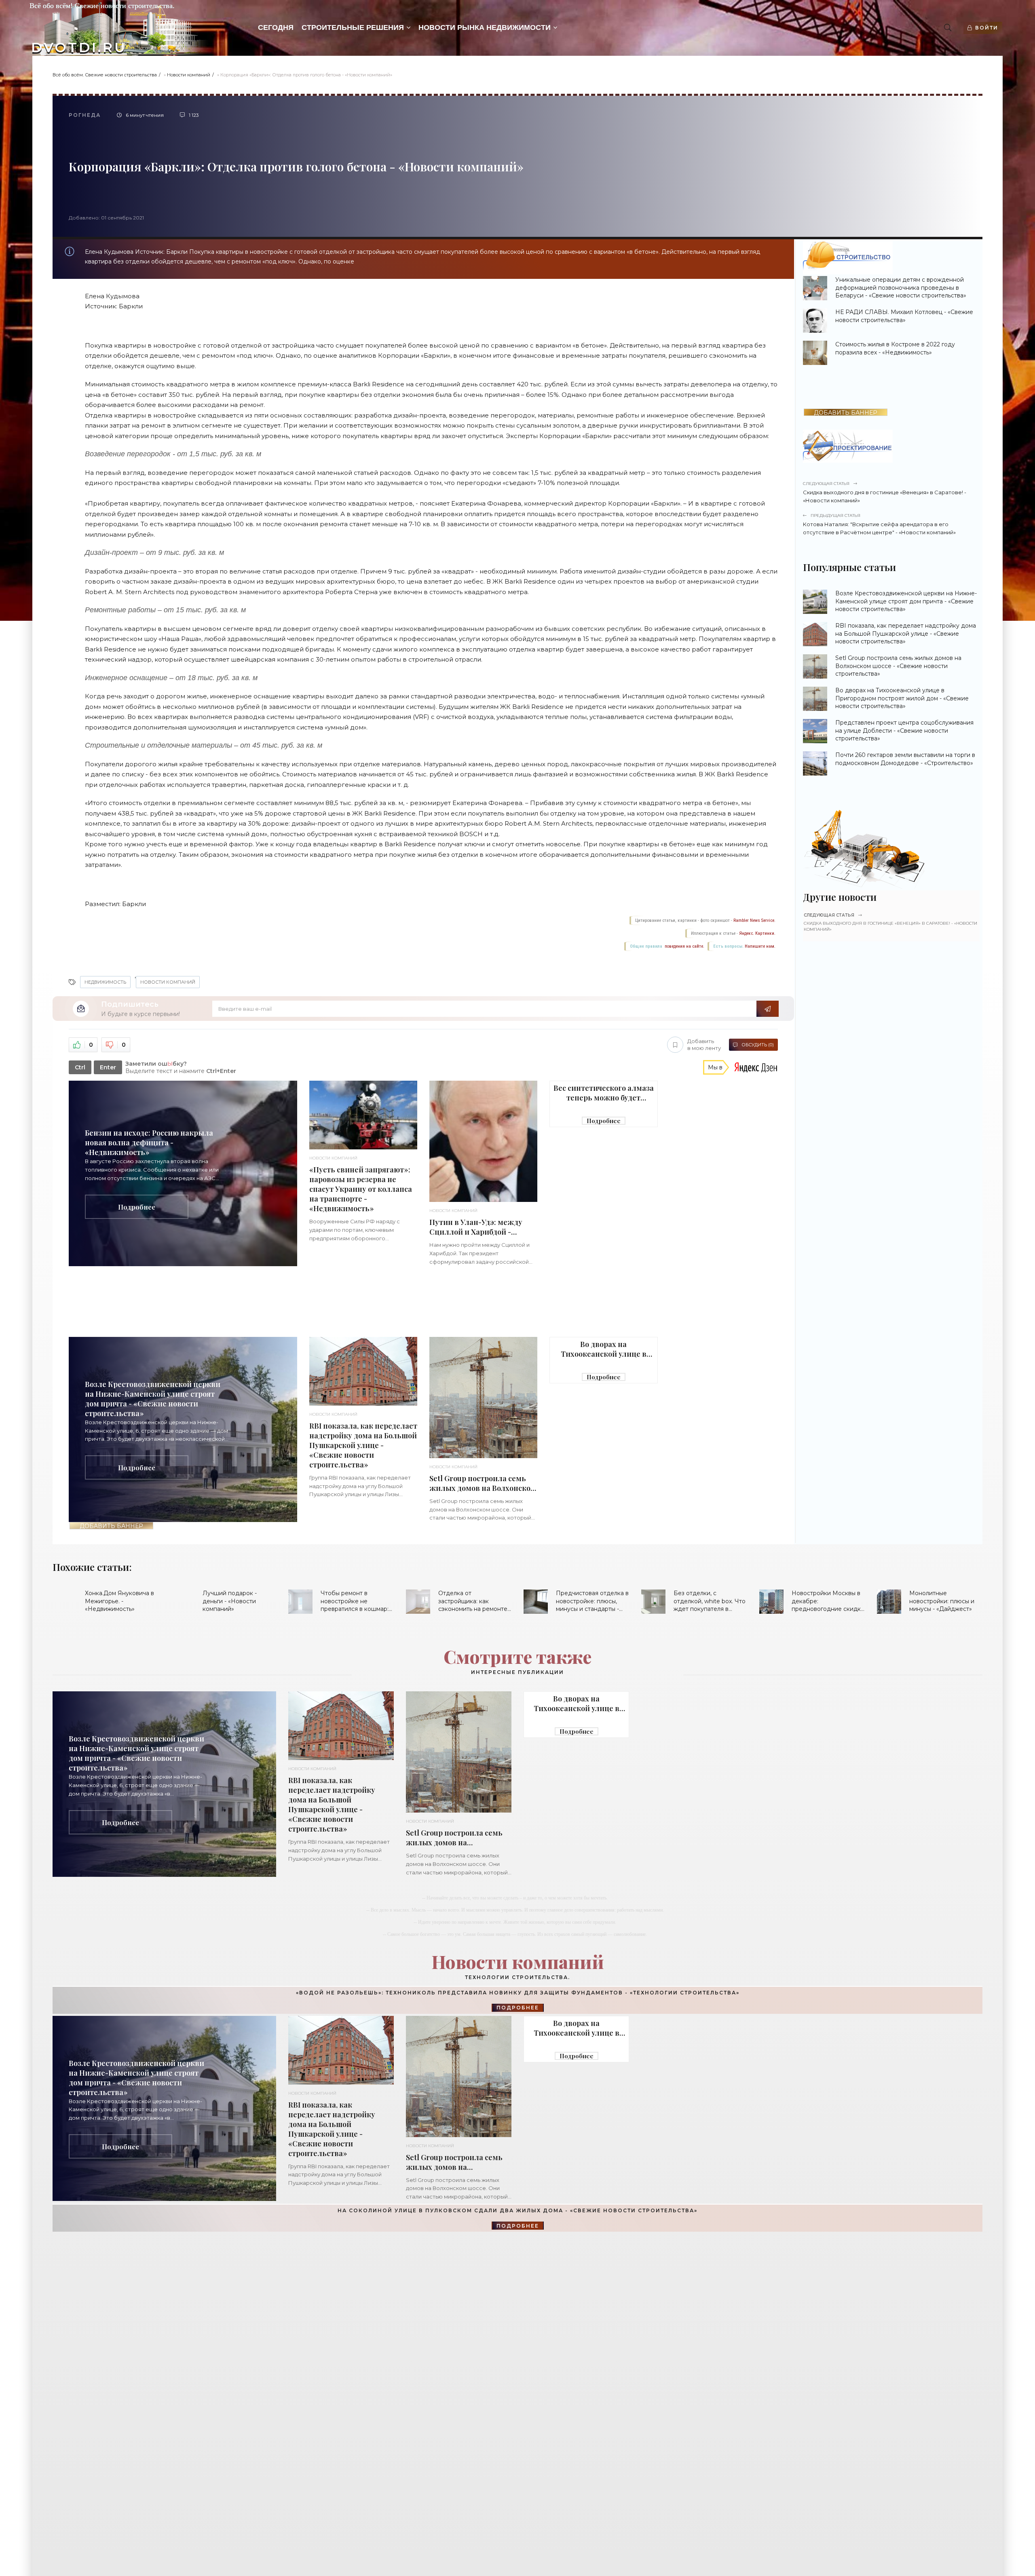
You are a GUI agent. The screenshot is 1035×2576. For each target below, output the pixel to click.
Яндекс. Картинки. (757, 933)
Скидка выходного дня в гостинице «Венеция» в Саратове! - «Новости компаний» (885, 492)
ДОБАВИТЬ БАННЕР (111, 1526)
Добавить (704, 1045)
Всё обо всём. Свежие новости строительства (105, 75)
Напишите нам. (760, 946)
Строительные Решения (353, 27)
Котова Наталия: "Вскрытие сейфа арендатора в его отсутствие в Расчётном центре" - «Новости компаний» (879, 524)
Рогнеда (85, 115)
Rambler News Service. (754, 920)
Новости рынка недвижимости (485, 27)
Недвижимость (105, 982)
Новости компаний (189, 75)
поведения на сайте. (684, 946)
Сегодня (276, 27)
